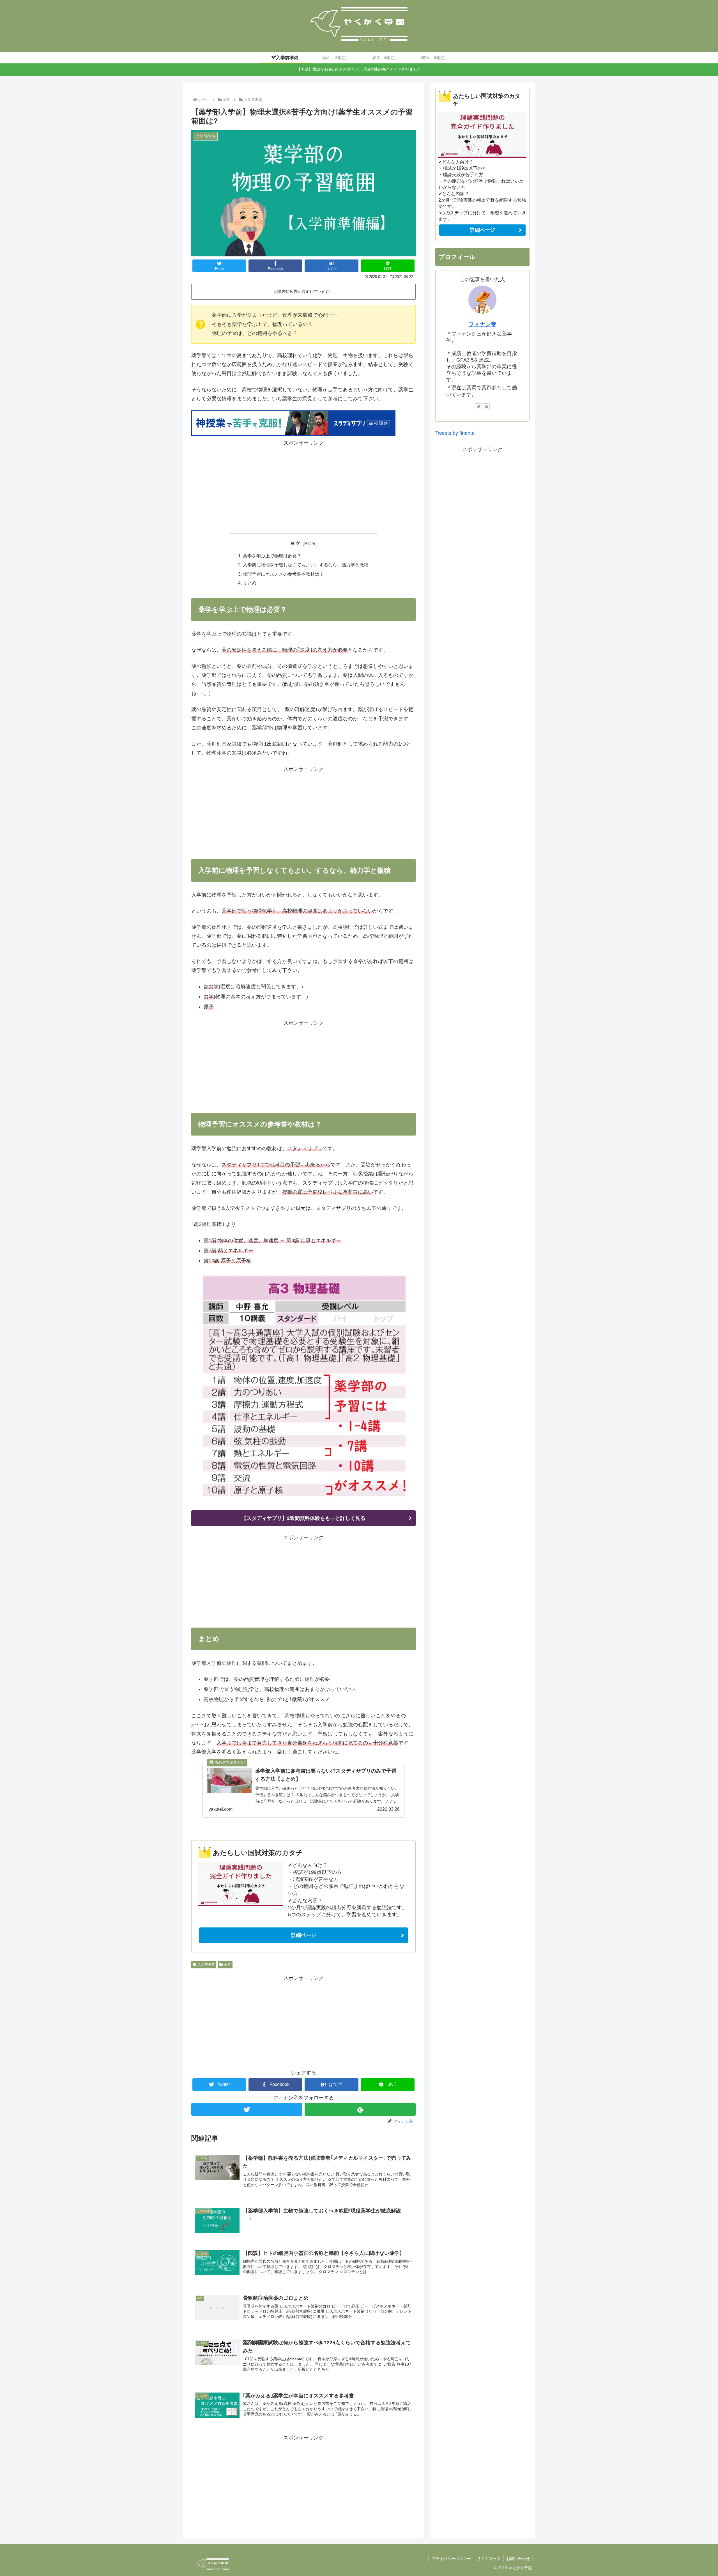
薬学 (227, 1964)
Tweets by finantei (455, 433)
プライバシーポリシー (451, 2559)
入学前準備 (206, 1964)
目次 (295, 543)
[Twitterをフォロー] (247, 2109)
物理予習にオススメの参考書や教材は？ (283, 574)
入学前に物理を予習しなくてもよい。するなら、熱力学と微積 (306, 565)
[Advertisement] (303, 487)
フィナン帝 (482, 324)
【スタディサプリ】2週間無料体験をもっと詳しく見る (303, 1518)
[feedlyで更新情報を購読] (360, 2109)
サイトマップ (489, 2559)
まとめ (250, 583)
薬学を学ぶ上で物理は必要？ (272, 556)
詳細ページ (303, 1935)
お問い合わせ (518, 2559)
